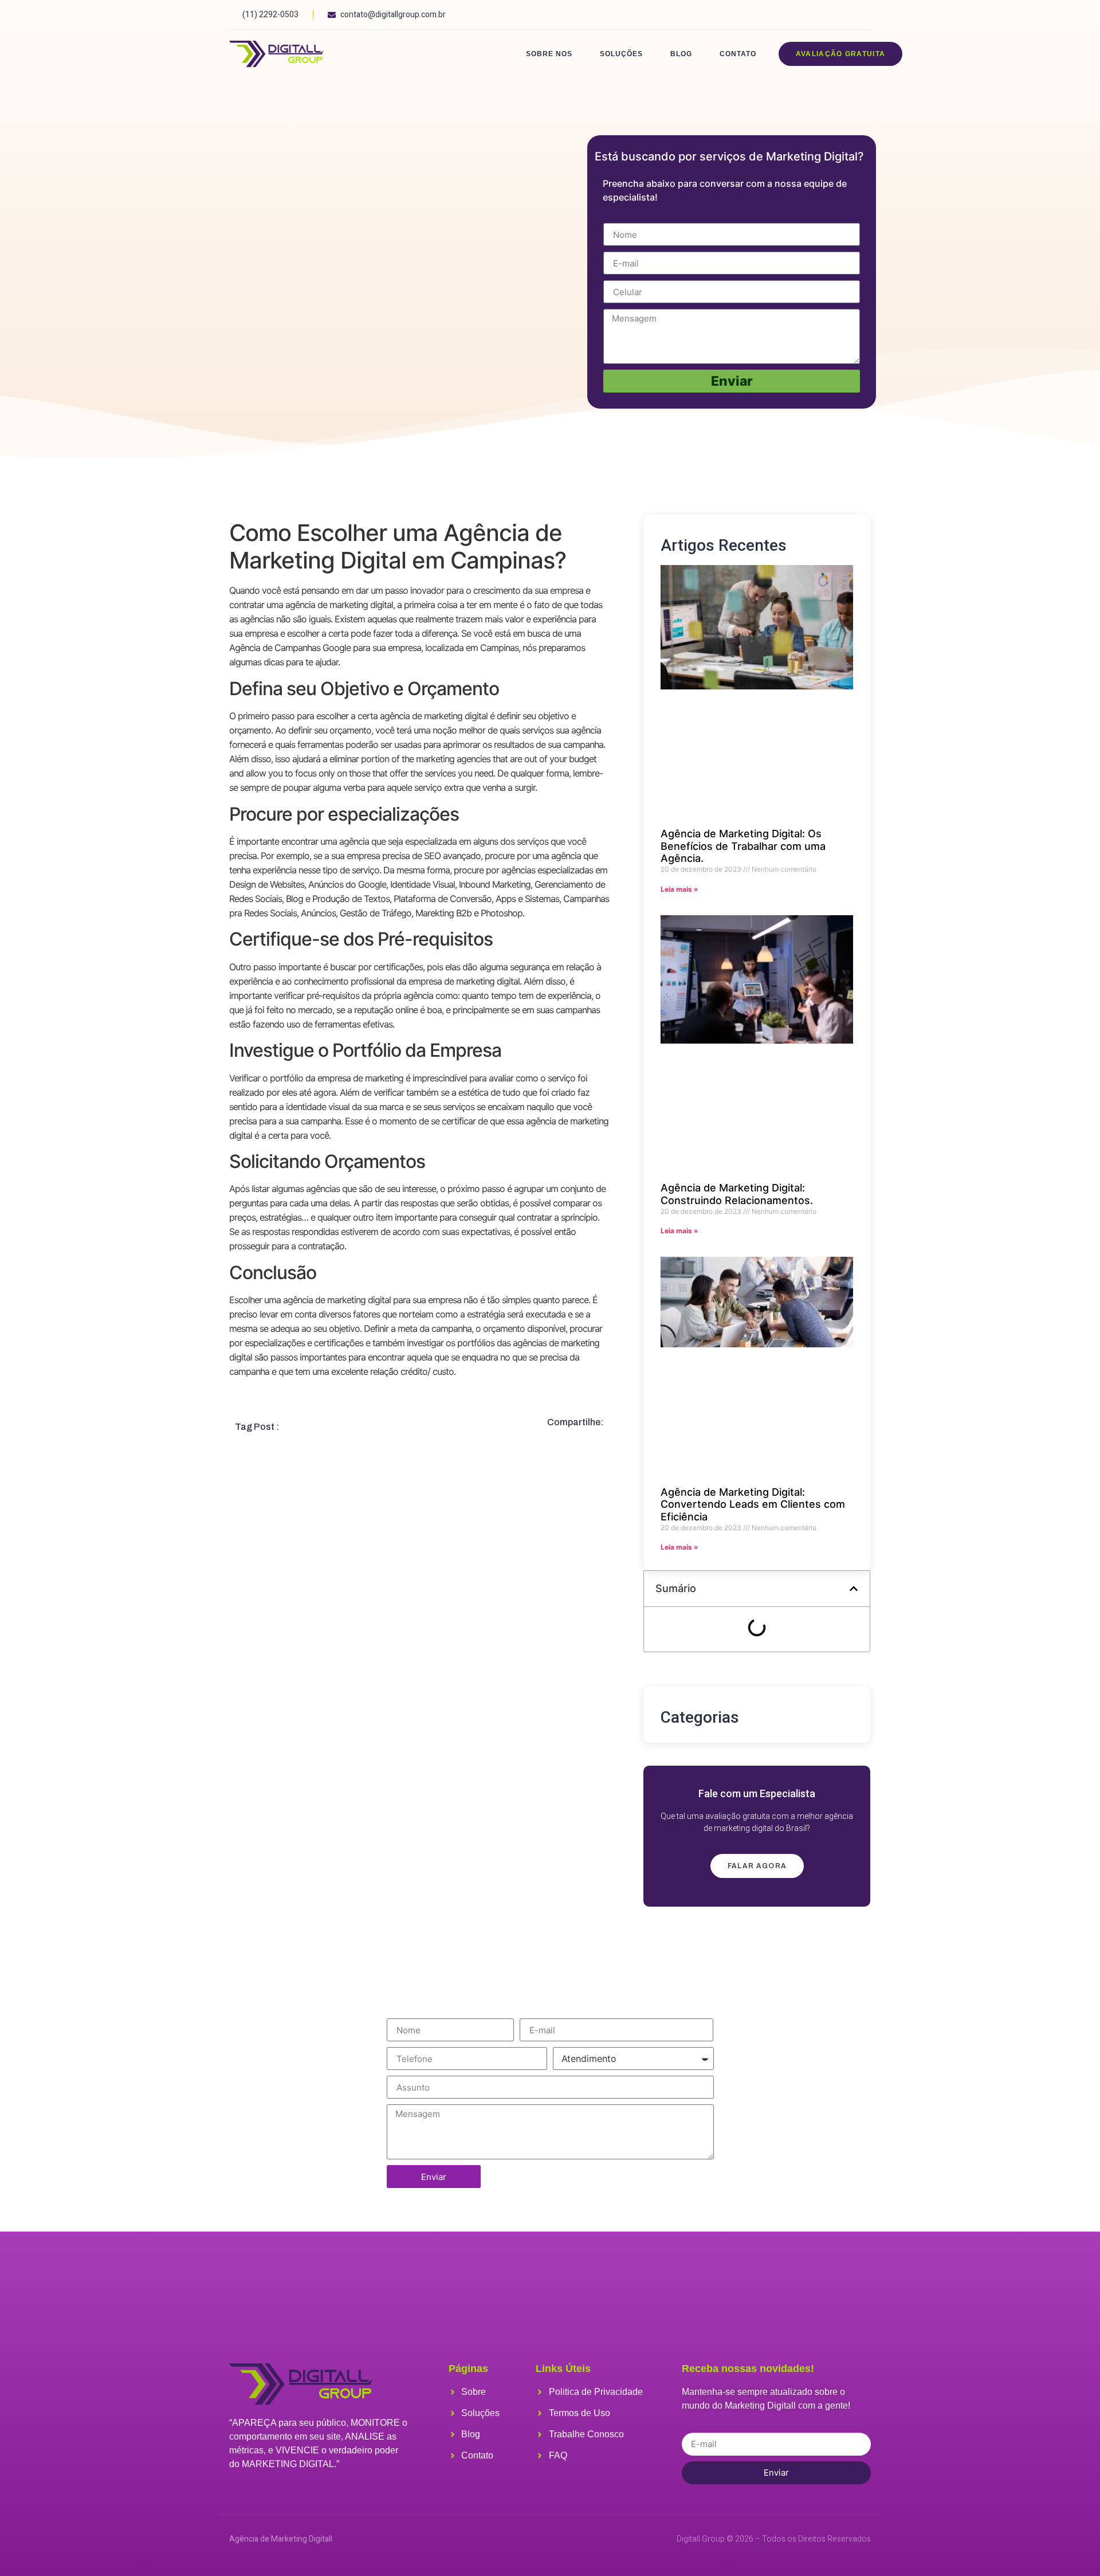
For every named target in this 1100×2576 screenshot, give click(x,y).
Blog (681, 54)
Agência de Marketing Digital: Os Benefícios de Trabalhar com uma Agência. (743, 846)
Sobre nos (549, 54)
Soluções (621, 54)
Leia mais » (679, 889)
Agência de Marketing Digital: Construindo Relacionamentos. (737, 1194)
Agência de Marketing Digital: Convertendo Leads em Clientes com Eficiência (753, 1504)
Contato (738, 54)
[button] (854, 1589)
